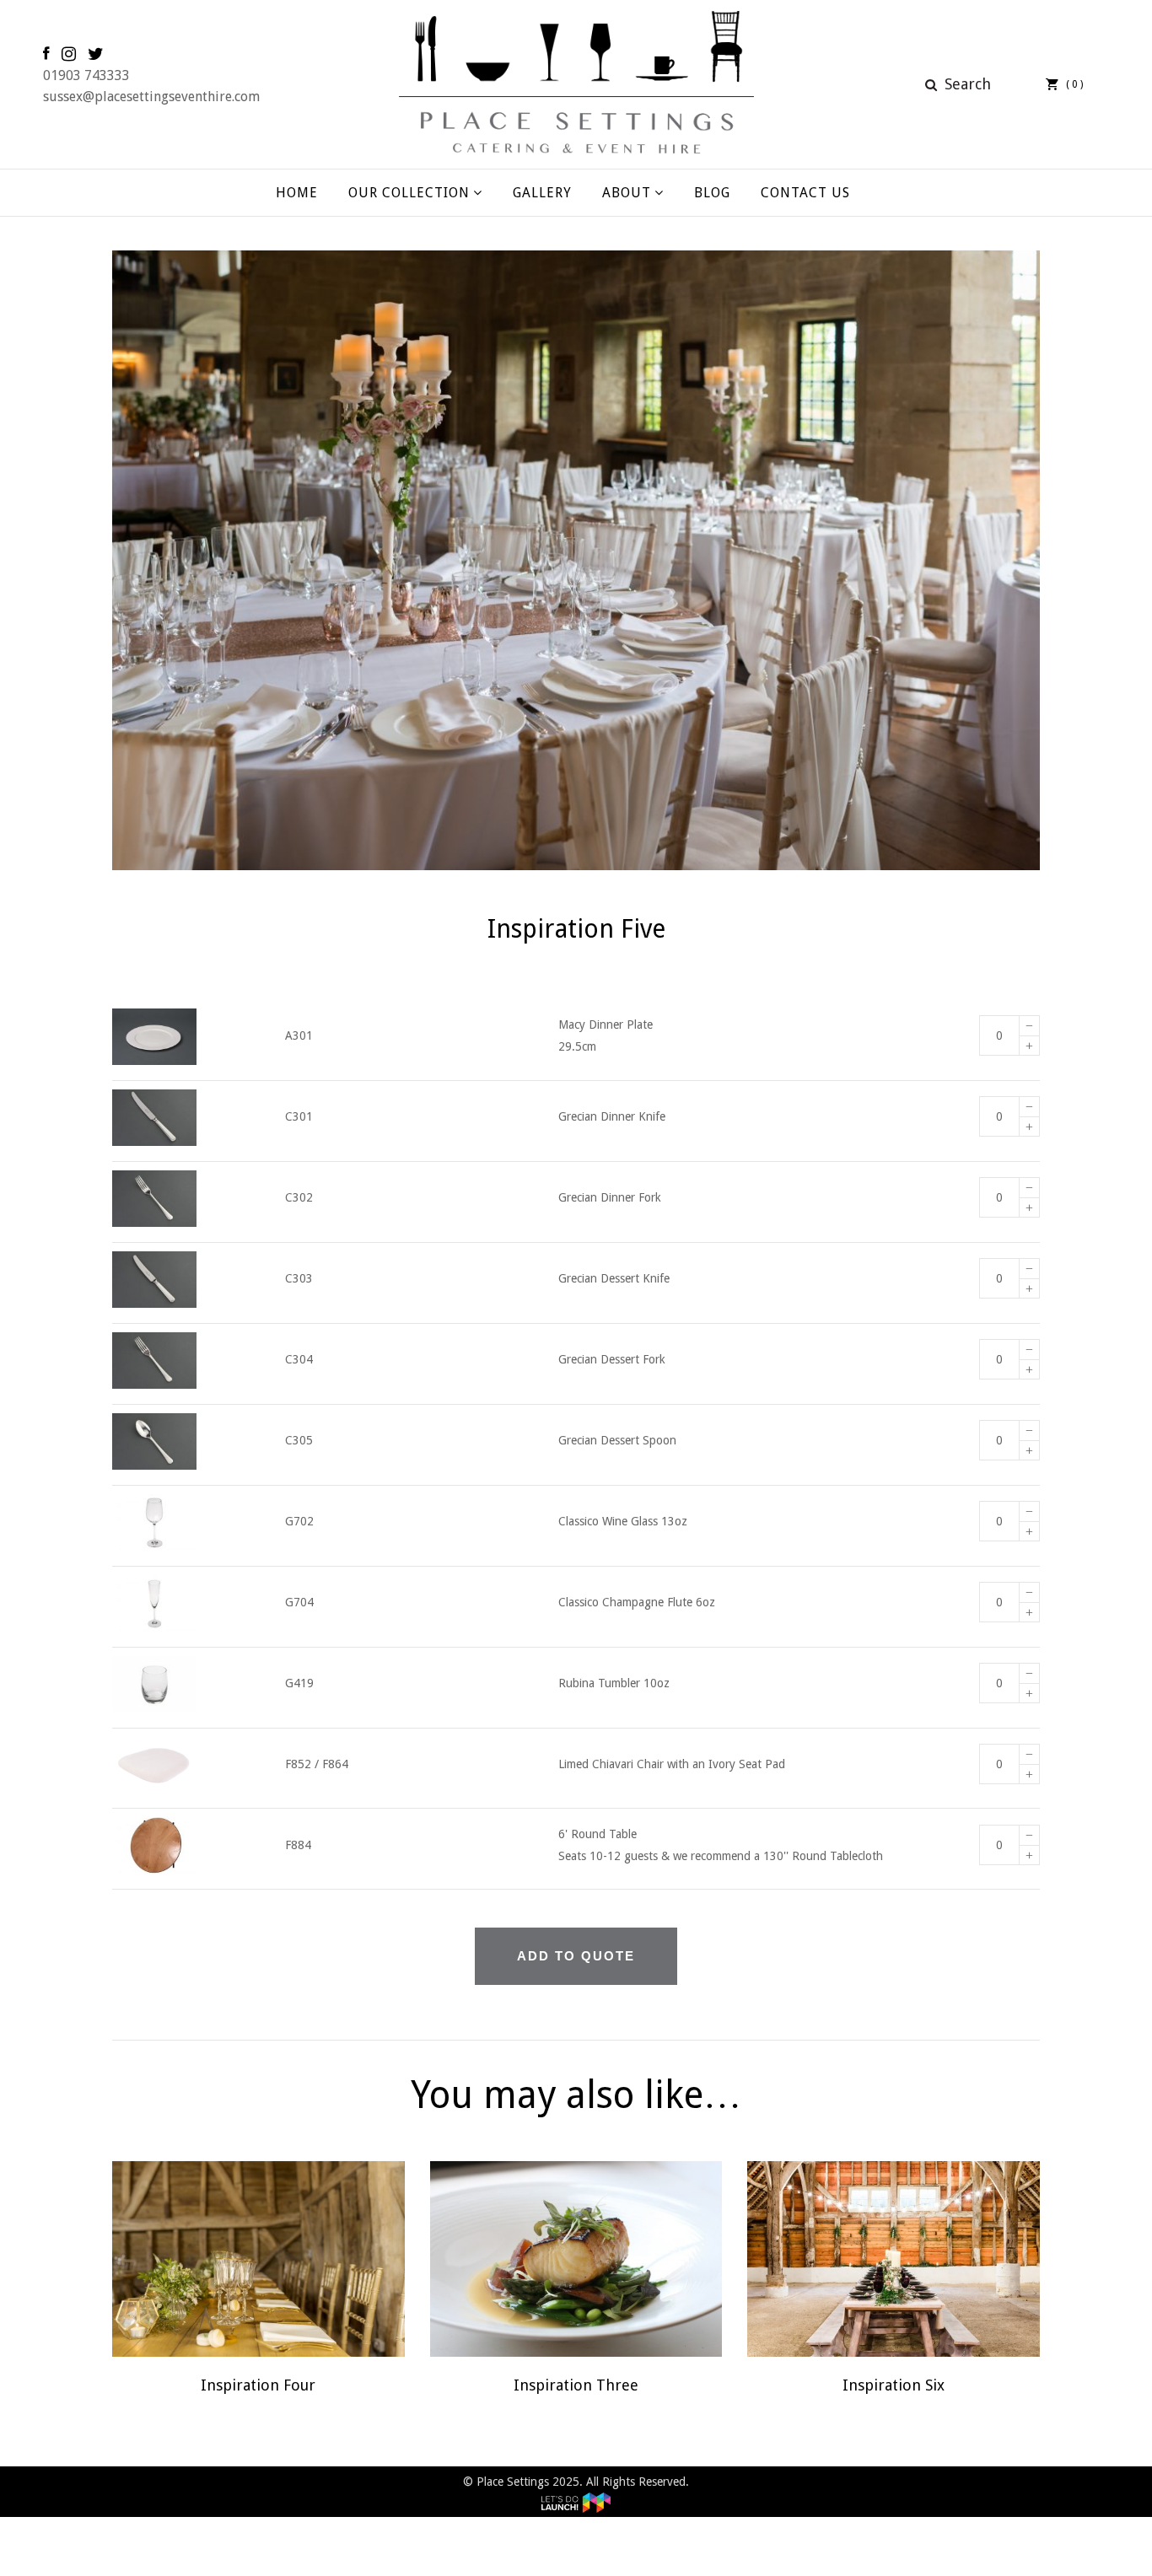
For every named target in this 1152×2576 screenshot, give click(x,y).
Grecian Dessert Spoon (617, 1440)
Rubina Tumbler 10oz (614, 1683)
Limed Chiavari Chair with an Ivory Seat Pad (672, 1764)
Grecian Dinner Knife (612, 1116)
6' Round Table (598, 1834)
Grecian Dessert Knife (614, 1278)
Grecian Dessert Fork (612, 1359)
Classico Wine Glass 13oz (623, 1521)
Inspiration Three (576, 2385)
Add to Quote (576, 1956)
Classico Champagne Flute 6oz (637, 1602)
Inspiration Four (258, 2385)
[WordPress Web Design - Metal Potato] (576, 2503)
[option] (576, 560)
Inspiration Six (894, 2385)
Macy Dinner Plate (606, 1024)
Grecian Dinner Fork (610, 1197)
